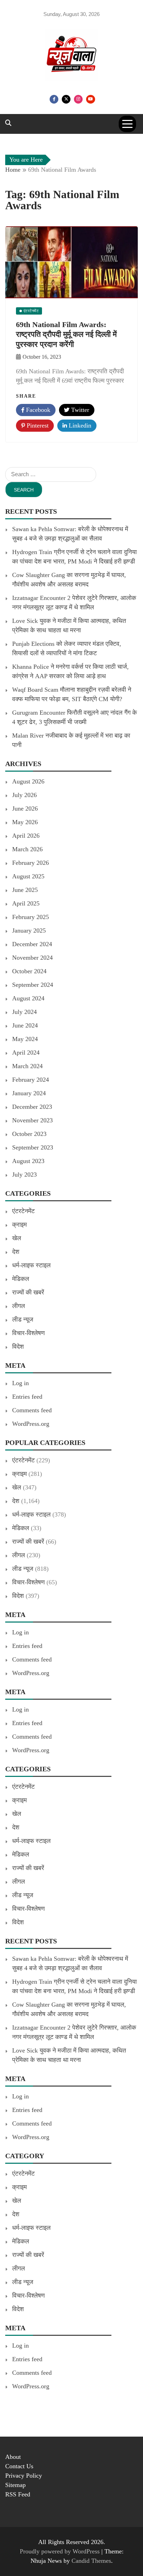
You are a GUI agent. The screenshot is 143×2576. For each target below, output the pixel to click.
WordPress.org (31, 1424)
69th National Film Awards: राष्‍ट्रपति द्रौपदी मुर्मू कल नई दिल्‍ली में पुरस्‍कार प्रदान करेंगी (66, 334)
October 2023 (29, 1134)
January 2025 (29, 931)
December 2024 (32, 944)
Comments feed (32, 1410)
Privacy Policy (24, 2476)
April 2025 (26, 903)
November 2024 (32, 958)
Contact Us (19, 2466)
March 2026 (27, 849)
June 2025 (25, 890)
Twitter (66, 99)
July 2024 (24, 1012)
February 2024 (31, 1080)
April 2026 (26, 836)
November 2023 (32, 1120)
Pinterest (37, 425)
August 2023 (28, 1161)
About (13, 2457)
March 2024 (27, 1066)
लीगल (19, 1306)
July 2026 (24, 795)
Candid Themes (91, 2561)
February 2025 (31, 917)
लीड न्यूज (23, 1319)
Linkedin (79, 425)
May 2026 (25, 822)
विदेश (18, 1347)
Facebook (54, 99)
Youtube (91, 99)
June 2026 (25, 808)
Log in (20, 1383)
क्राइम (19, 1225)
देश (16, 1252)
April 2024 (26, 1053)
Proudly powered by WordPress (61, 2551)
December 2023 (32, 1107)
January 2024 (29, 1093)
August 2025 (28, 876)
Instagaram (78, 99)
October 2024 (29, 971)
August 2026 (28, 781)
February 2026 (31, 863)
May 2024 (25, 1039)
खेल (17, 1238)
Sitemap (15, 2485)
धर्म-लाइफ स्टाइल (31, 1265)
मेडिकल (21, 1279)
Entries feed (27, 1397)
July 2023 (24, 1175)
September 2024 (33, 985)
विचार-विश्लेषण (28, 1333)
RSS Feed (18, 2494)
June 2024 (25, 1025)
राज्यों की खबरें (28, 1292)
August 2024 (28, 998)
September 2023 (33, 1147)
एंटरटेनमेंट (23, 1211)
